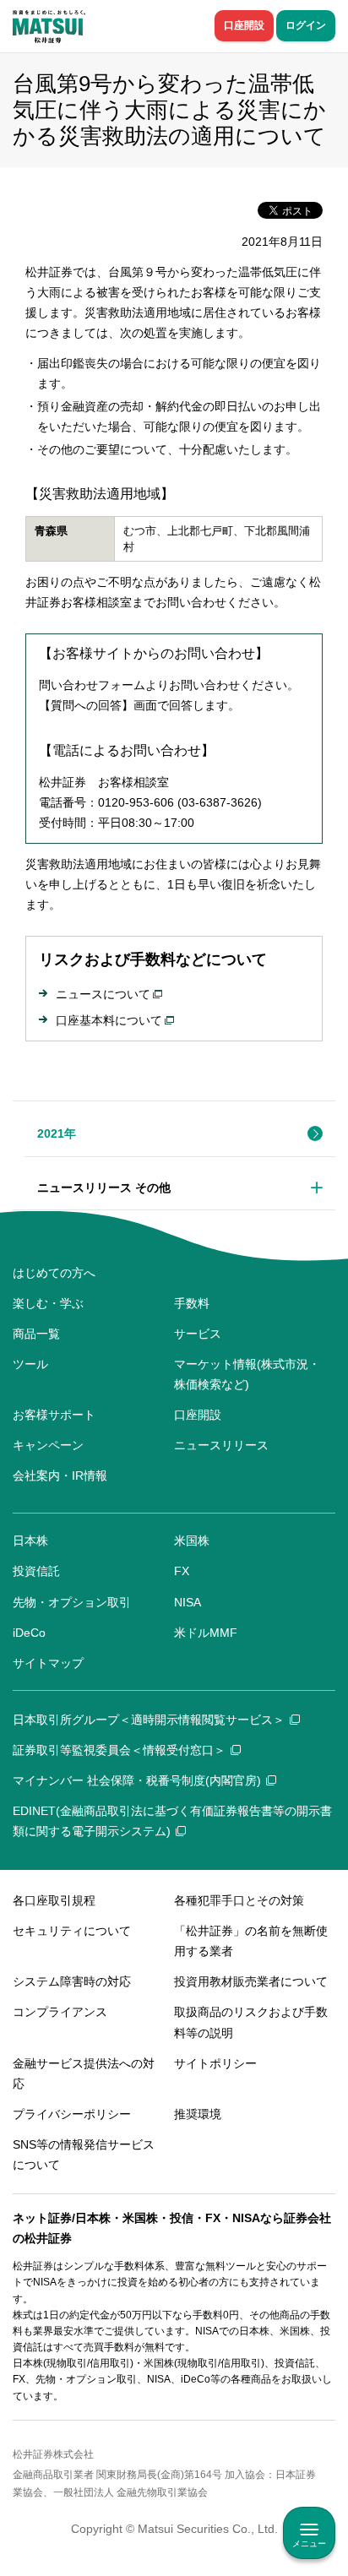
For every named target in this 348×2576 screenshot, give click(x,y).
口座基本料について (109, 1020)
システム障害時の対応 (72, 1981)
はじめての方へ (54, 1273)
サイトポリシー (215, 2063)
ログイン (306, 25)
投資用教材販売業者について (251, 1981)
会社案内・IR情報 (60, 1475)
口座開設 (244, 25)
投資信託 (36, 1571)
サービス (198, 1334)
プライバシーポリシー (72, 2114)
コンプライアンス (60, 2012)
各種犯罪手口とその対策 (239, 1900)
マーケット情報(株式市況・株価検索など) (247, 1374)
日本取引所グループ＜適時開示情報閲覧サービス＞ (149, 1720)
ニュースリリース (221, 1445)
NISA (188, 1602)
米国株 (192, 1541)
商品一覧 (36, 1334)
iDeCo (29, 1633)
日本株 (30, 1541)
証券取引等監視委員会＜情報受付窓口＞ (119, 1750)
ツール (30, 1364)
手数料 (192, 1303)
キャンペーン (48, 1445)
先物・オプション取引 (72, 1602)
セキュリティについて (72, 1931)
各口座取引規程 (54, 1900)
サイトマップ (48, 1663)
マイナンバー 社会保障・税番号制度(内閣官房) (137, 1780)
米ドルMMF (206, 1633)
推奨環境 (198, 2114)
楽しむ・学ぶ (48, 1303)
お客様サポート (54, 1415)
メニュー (309, 2543)
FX (182, 1571)
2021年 (57, 1133)
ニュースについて (103, 994)
